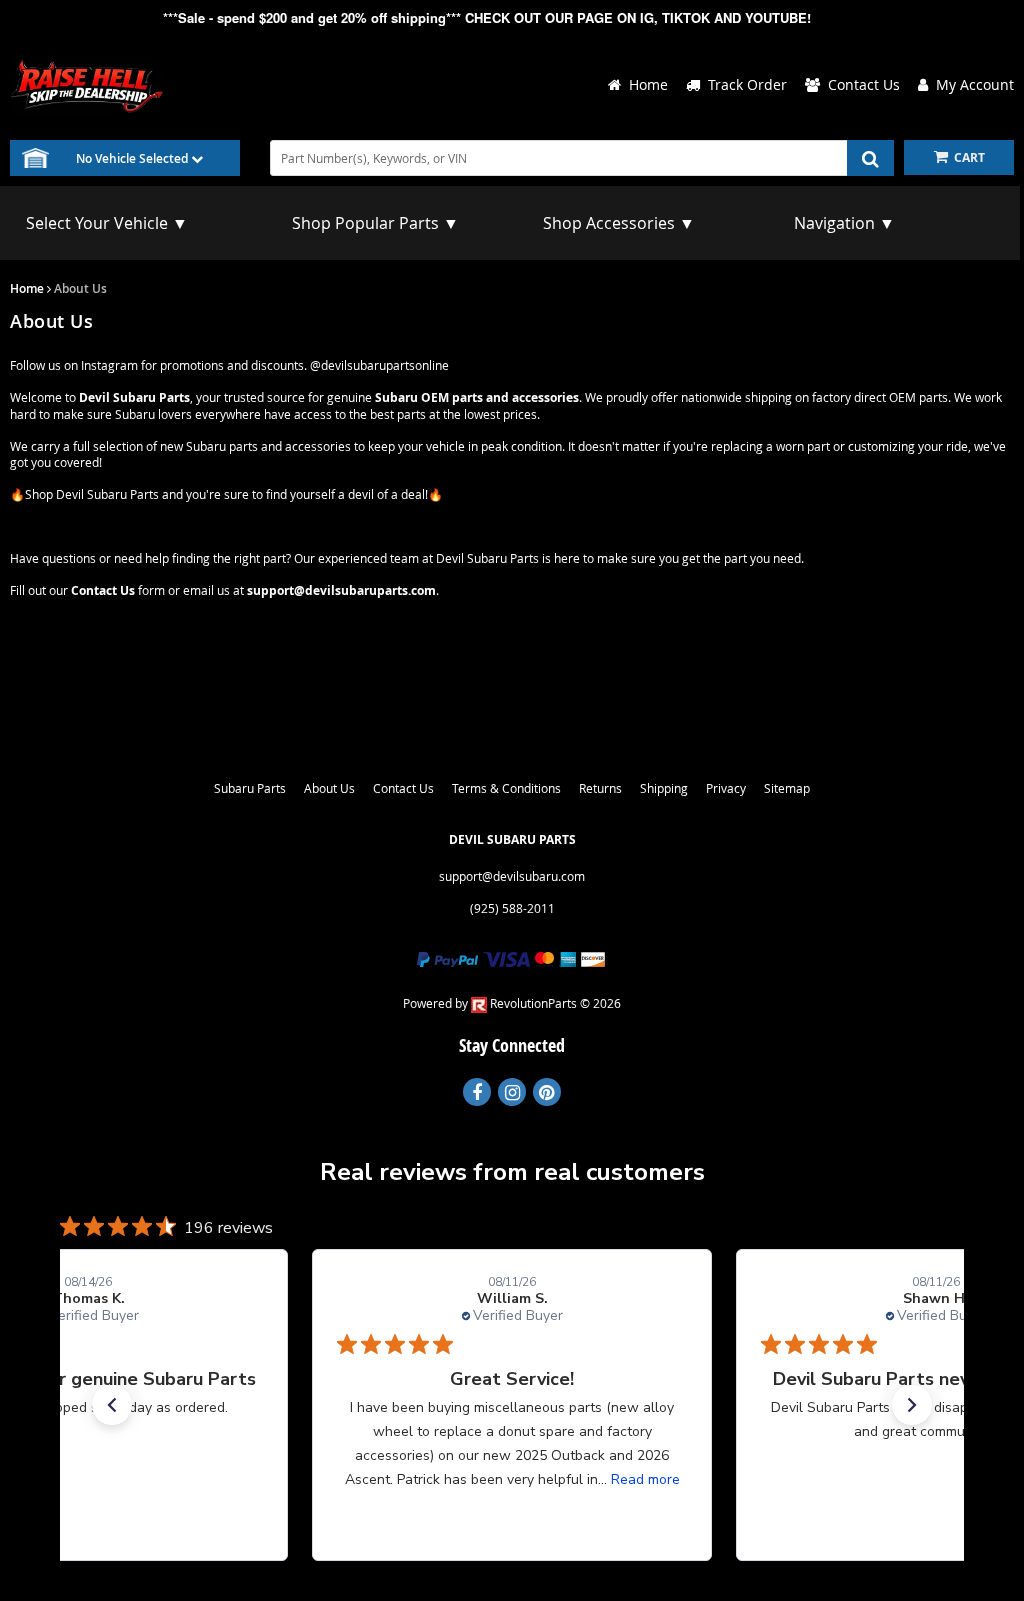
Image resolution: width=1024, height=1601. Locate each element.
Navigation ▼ (844, 223)
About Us (329, 788)
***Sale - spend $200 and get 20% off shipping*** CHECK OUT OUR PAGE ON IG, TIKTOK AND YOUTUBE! (487, 17)
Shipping (664, 788)
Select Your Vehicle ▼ (107, 223)
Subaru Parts (250, 788)
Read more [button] (645, 1479)
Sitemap (787, 788)
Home (27, 288)
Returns (600, 788)
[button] (112, 1405)
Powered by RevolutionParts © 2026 (512, 1003)
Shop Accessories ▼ (619, 223)
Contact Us (403, 788)
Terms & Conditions (506, 788)
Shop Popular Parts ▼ (375, 223)
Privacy (726, 788)
